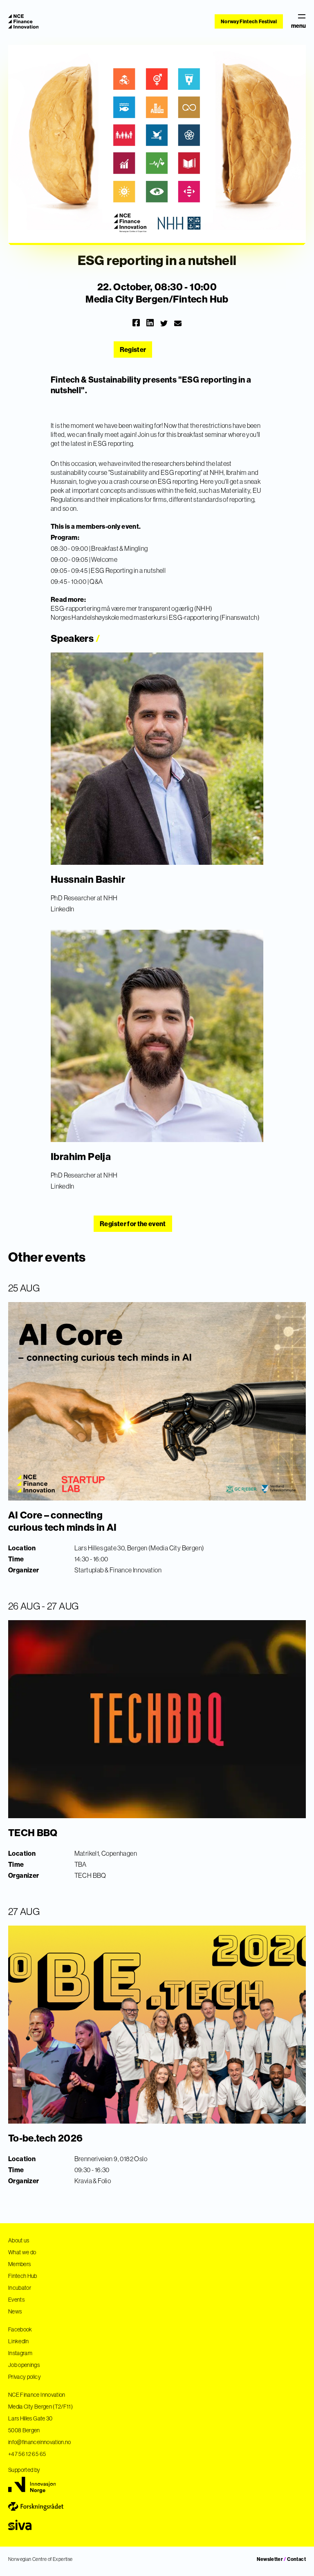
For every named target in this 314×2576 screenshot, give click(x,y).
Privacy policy (25, 2377)
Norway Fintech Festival (249, 21)
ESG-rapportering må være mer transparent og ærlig (122, 608)
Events (16, 2300)
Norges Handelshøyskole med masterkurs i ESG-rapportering (135, 617)
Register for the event (133, 1224)
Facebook (20, 2329)
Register (133, 350)
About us (19, 2240)
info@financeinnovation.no (40, 2442)
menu (298, 26)
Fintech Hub (23, 2276)
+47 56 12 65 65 (27, 2454)
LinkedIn (63, 909)
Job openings (24, 2365)
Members (19, 2264)
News (15, 2311)
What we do (22, 2252)
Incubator (20, 2288)
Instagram (20, 2353)
